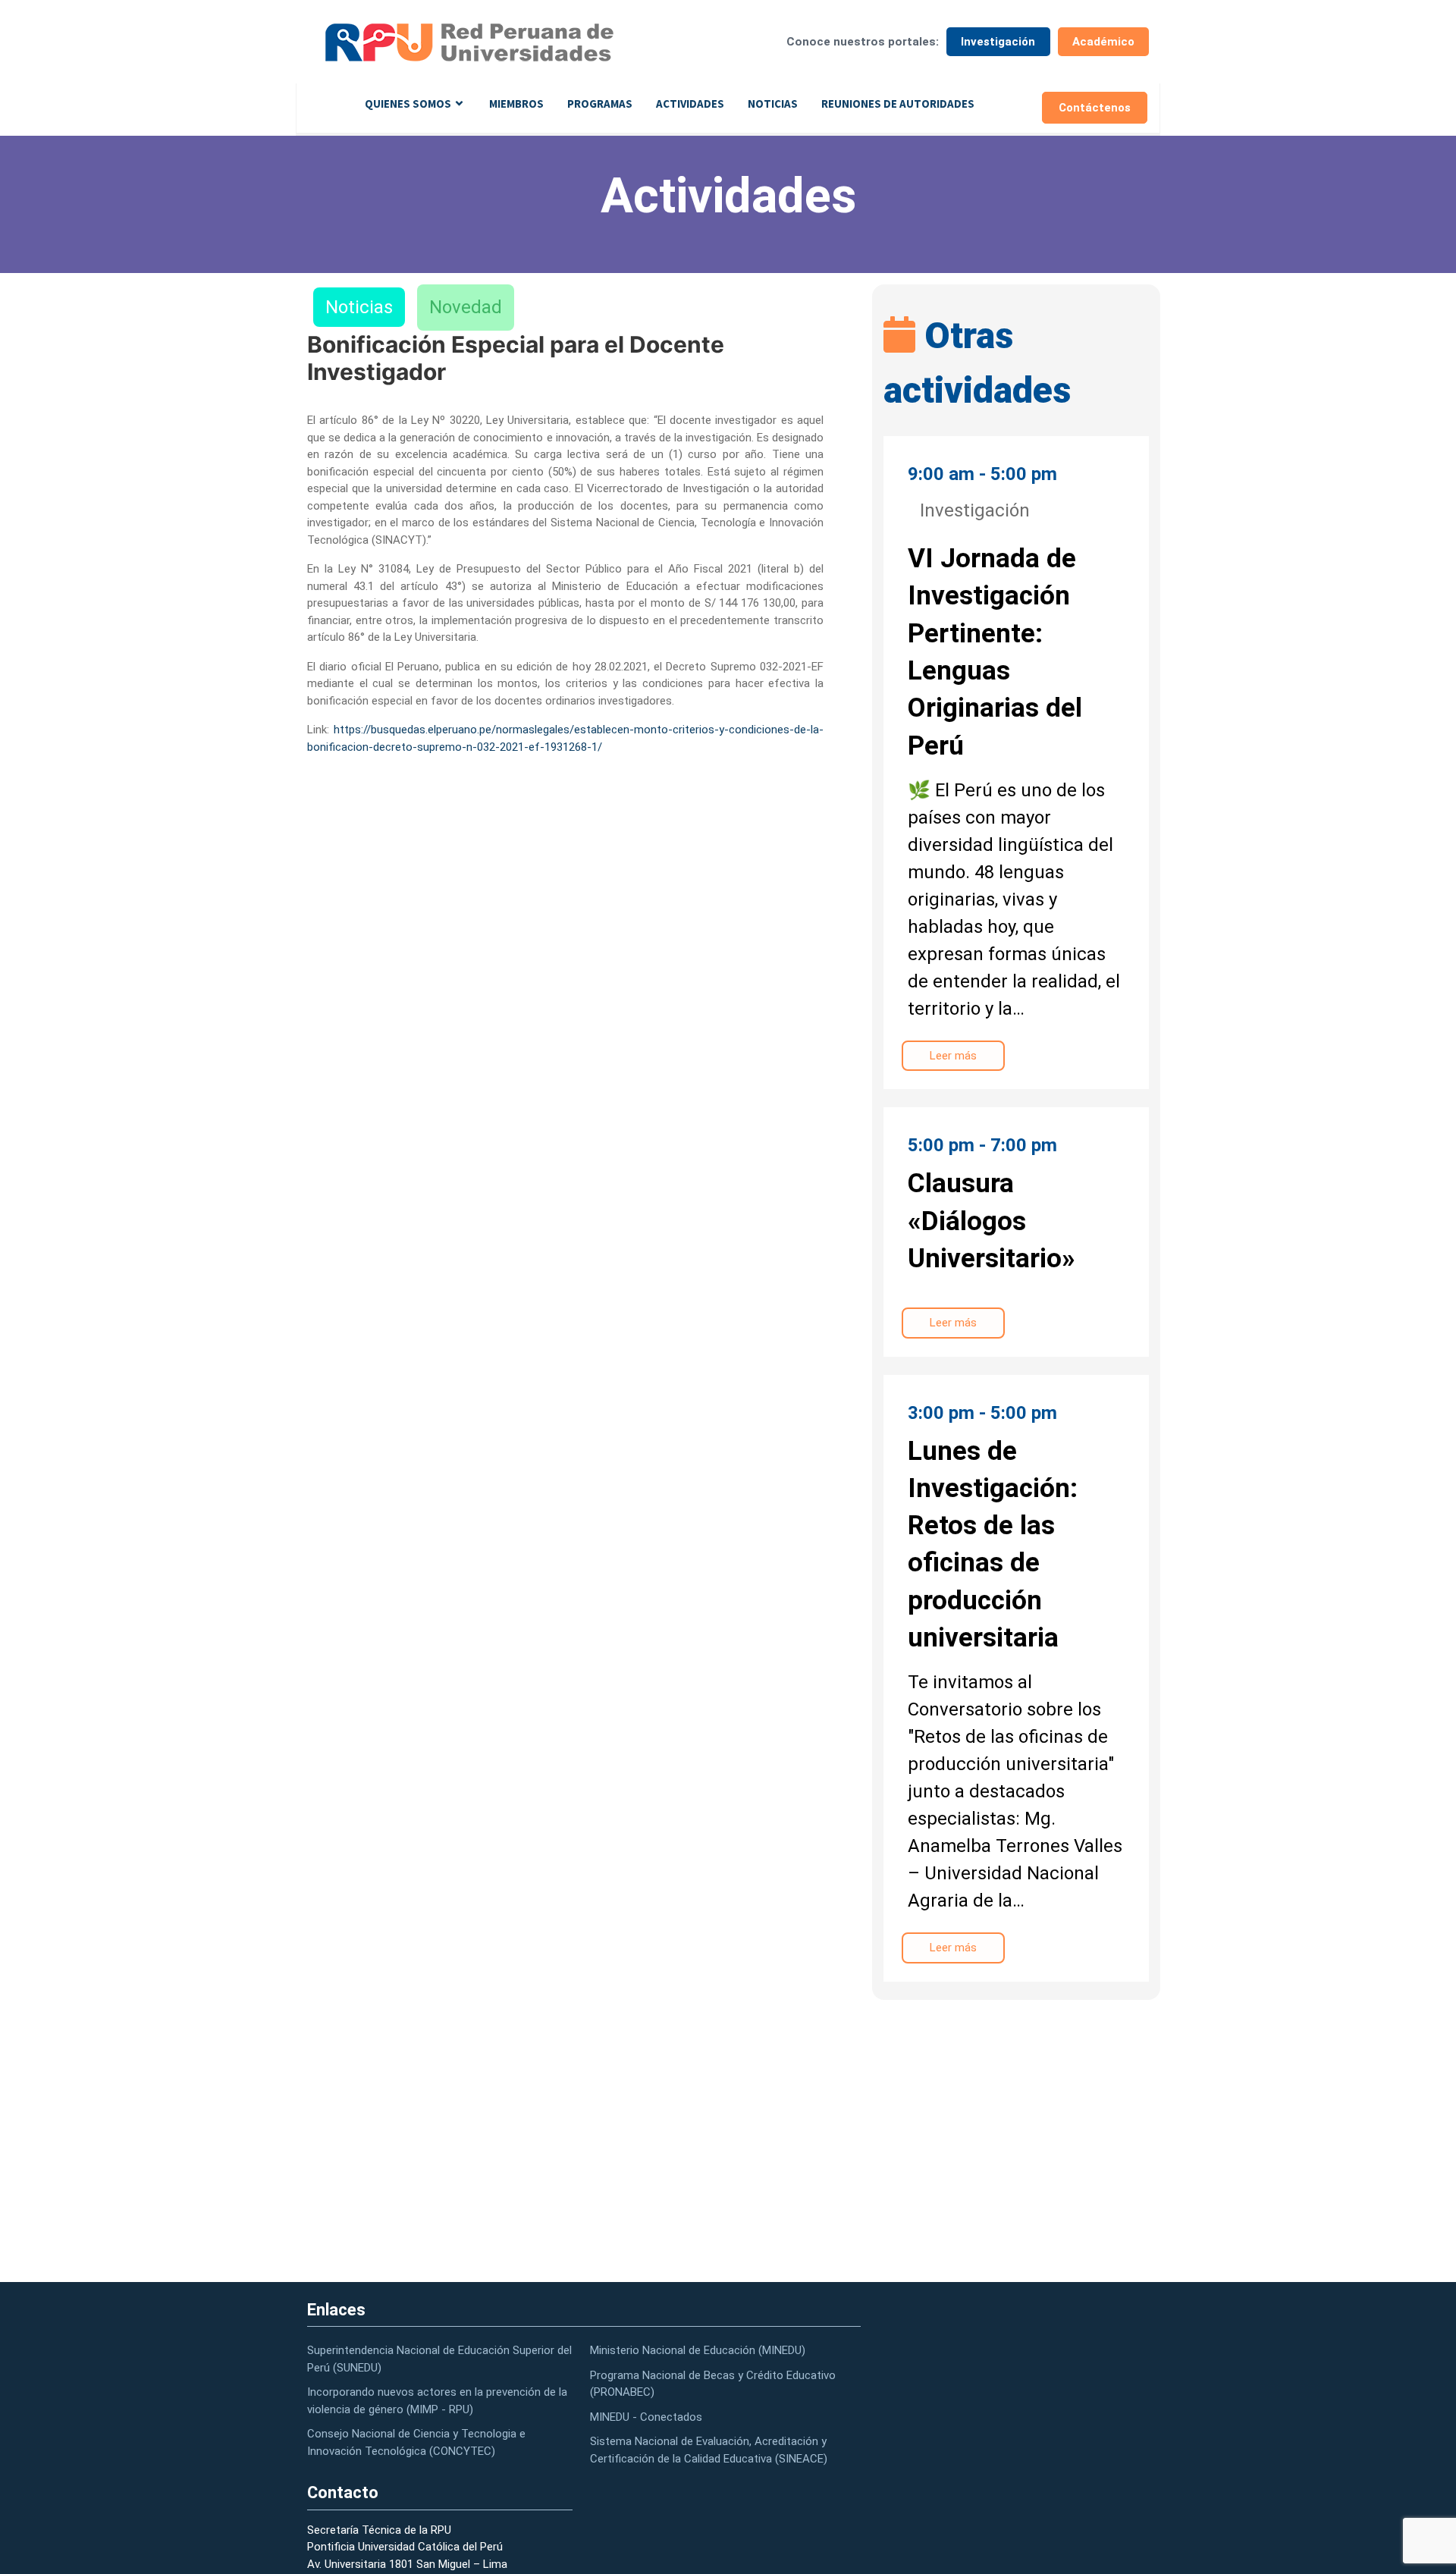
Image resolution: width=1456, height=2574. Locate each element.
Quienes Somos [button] (408, 104)
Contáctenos (1095, 108)
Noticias (773, 104)
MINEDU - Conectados (646, 2417)
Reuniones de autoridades (898, 104)
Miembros (516, 104)
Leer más (953, 1056)
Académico (1103, 42)
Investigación (998, 42)
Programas (600, 104)
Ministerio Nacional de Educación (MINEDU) (698, 2350)
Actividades (690, 104)
